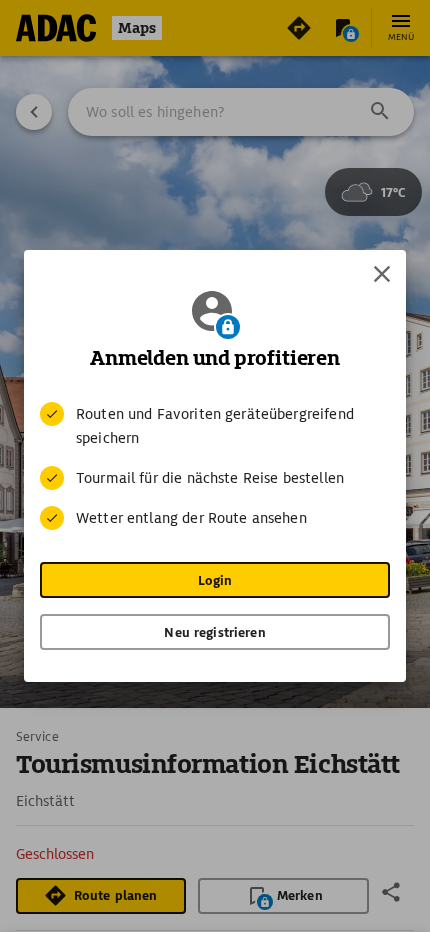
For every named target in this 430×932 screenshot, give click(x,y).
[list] (215, 466)
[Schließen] (382, 274)
